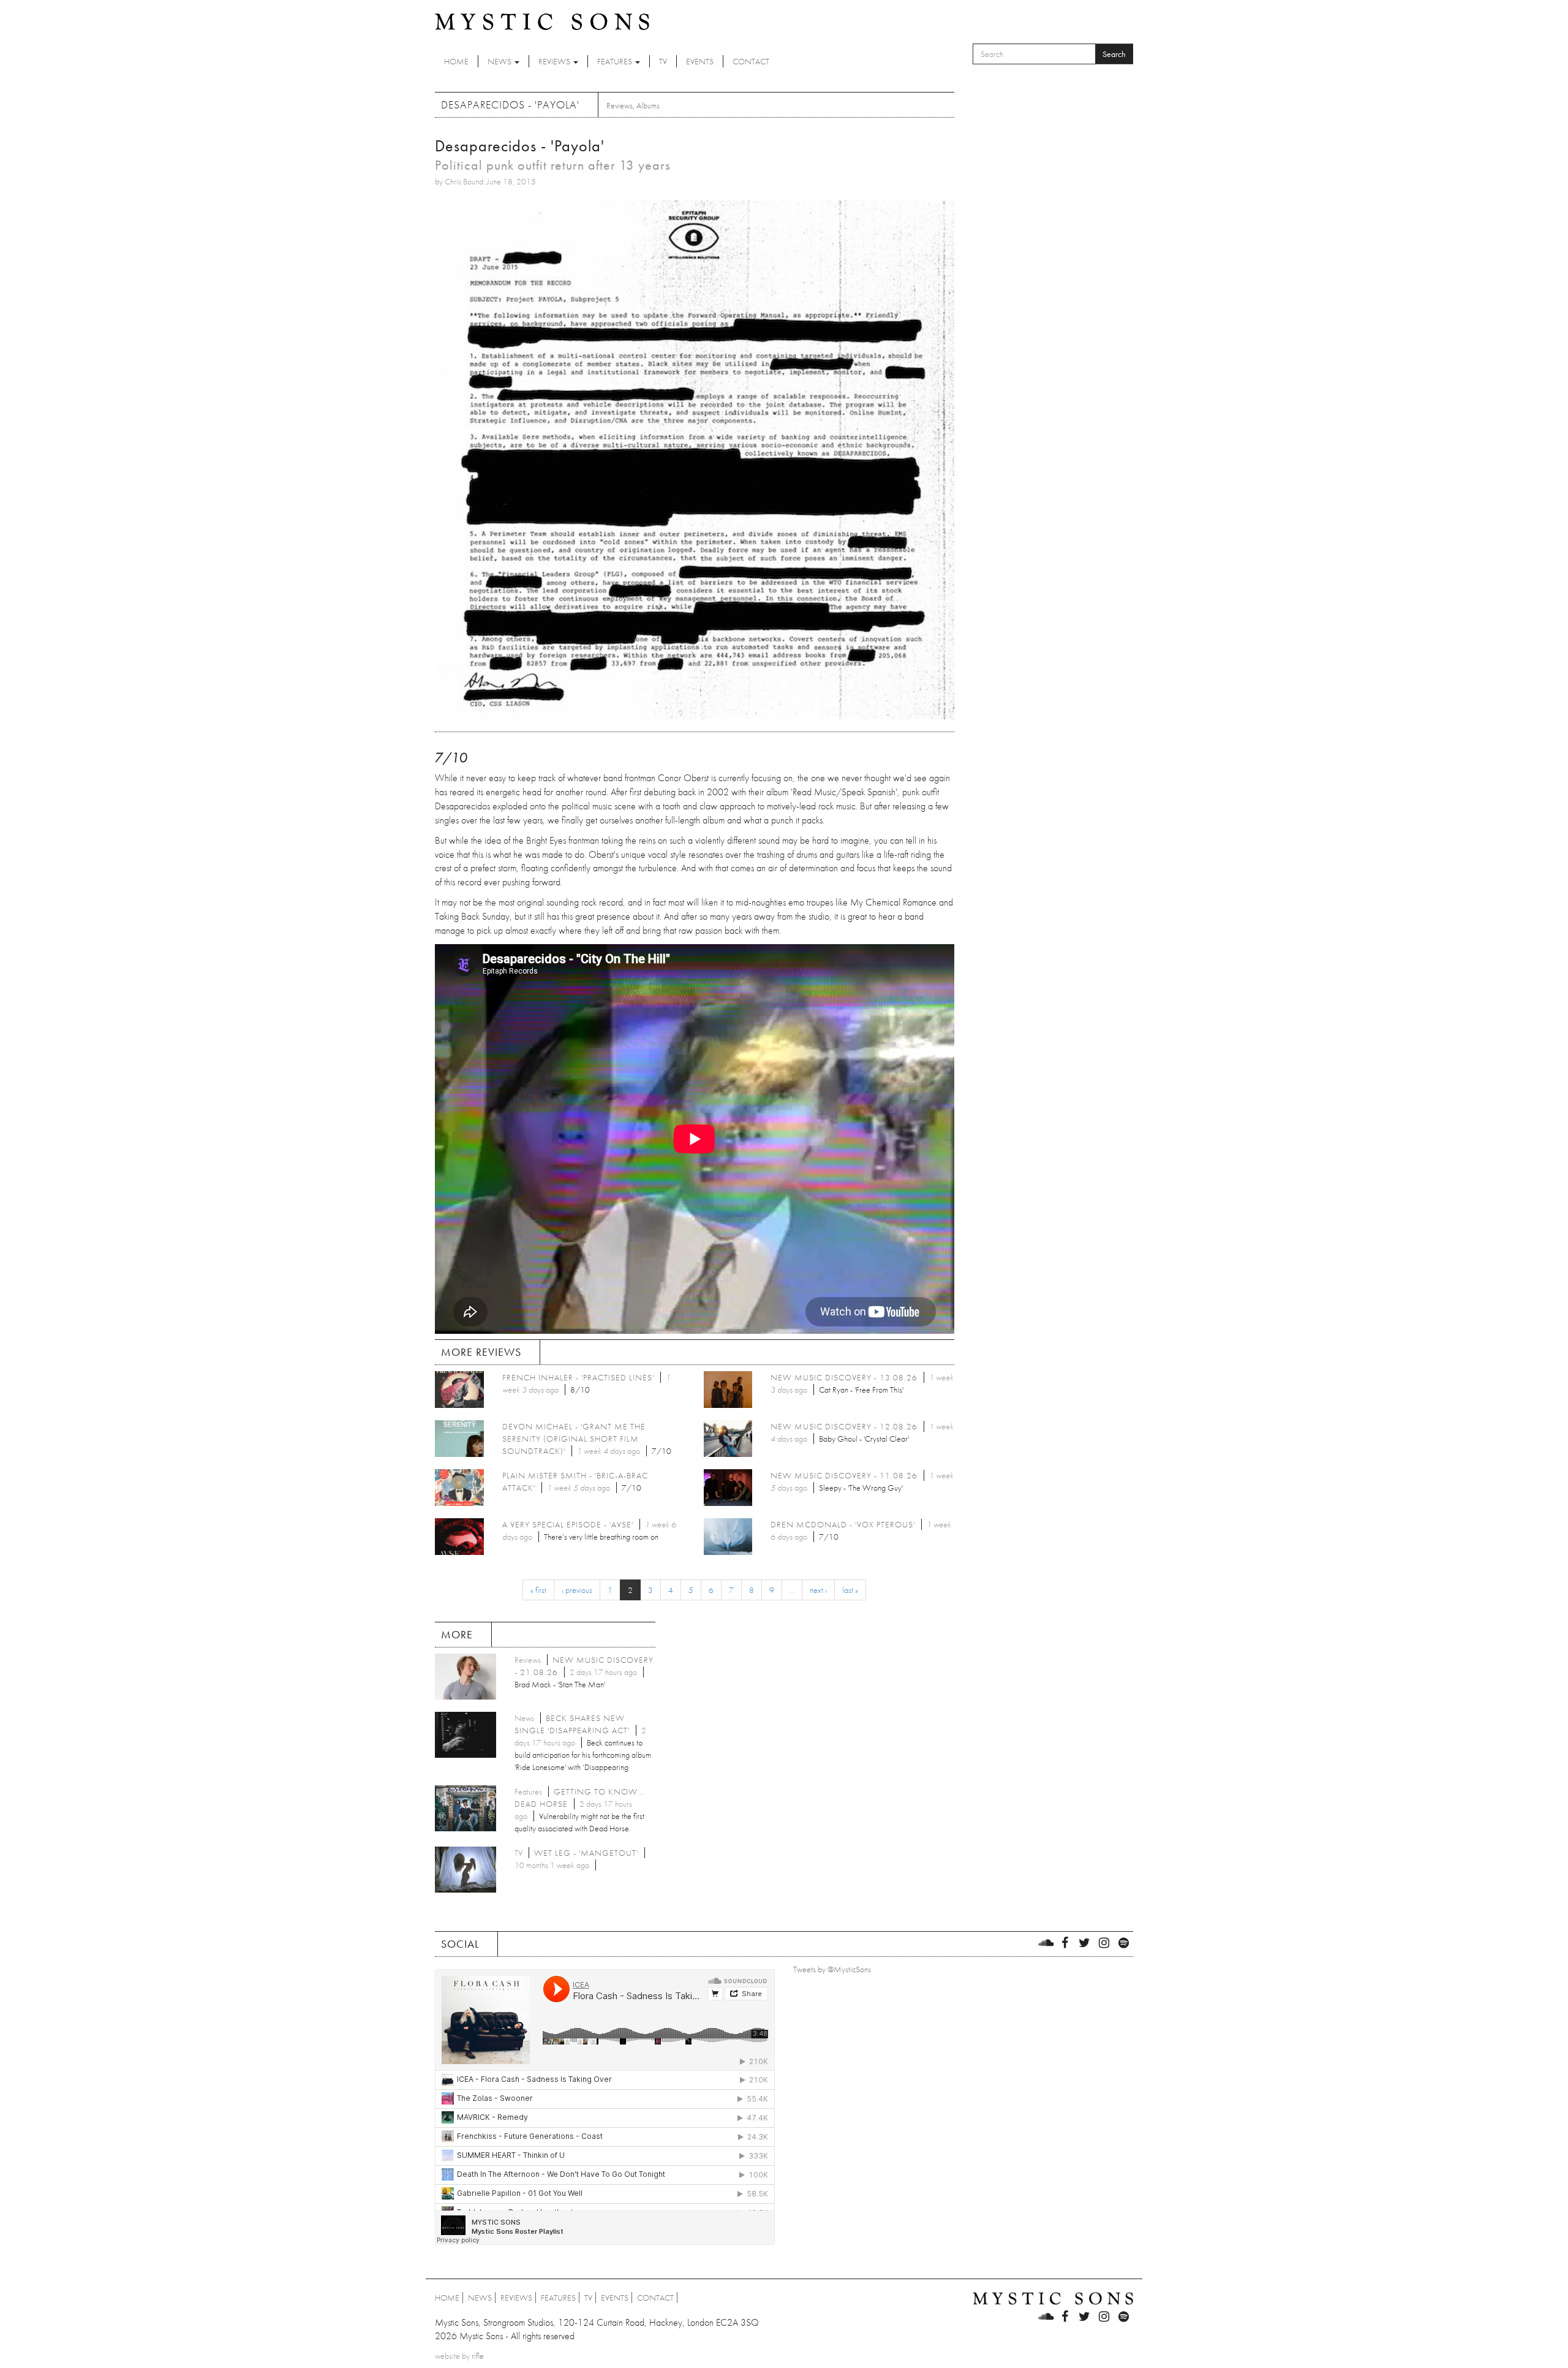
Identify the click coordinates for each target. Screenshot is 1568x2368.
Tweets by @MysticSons (832, 1969)
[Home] (542, 21)
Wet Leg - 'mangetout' (586, 1853)
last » (850, 1590)
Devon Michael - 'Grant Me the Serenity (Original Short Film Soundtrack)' (574, 1439)
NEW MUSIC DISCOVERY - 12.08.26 (844, 1426)
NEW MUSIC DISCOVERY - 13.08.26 (844, 1377)
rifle (478, 2356)
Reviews (555, 61)
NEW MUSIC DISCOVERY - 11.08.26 (844, 1475)
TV (663, 61)
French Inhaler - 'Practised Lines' (578, 1377)
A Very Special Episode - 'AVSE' (568, 1524)
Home (456, 61)
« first (538, 1590)
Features (616, 61)
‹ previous (577, 1590)
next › (818, 1590)
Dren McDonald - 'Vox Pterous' (843, 1524)
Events (700, 61)
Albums (648, 105)
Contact (751, 61)
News (500, 61)
